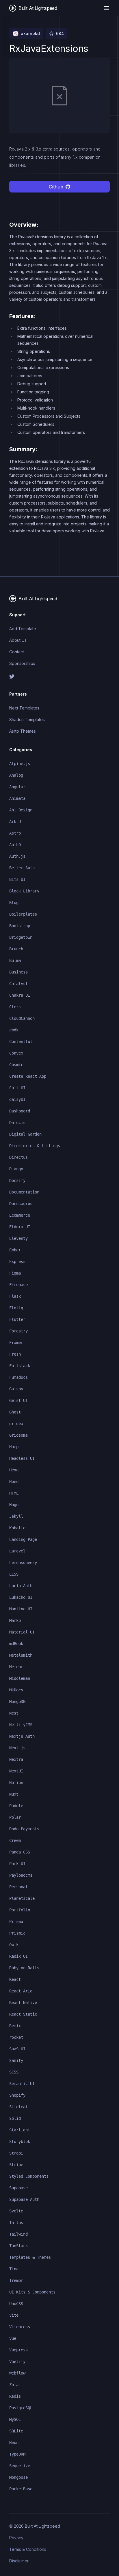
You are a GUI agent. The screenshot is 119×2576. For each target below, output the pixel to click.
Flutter (17, 1319)
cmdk (14, 1030)
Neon (14, 2443)
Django (16, 1169)
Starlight (20, 2130)
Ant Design (21, 810)
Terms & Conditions (28, 2549)
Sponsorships (22, 663)
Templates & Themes (30, 2257)
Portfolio (20, 1910)
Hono (14, 1482)
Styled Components (29, 2176)
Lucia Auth (21, 1586)
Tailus (16, 2223)
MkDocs (16, 1690)
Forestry (18, 1331)
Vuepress (18, 2350)
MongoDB (17, 1702)
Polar (15, 1817)
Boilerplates (23, 914)
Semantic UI (22, 2084)
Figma (15, 1273)
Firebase (18, 1285)
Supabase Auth (24, 2199)
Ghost (15, 1412)
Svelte (16, 2211)
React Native (23, 2003)
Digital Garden (25, 1134)
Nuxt (14, 1794)
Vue (13, 2338)
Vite (14, 2315)
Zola (14, 2385)
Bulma (15, 960)
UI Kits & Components (32, 2292)
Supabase (18, 2188)
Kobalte (17, 1528)
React (15, 1979)
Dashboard (20, 1111)
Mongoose (18, 2477)
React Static (23, 2014)
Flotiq (16, 1308)
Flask (15, 1296)
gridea (16, 1424)
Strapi (16, 2153)
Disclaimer (19, 2561)
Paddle (16, 1806)
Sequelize (20, 2466)
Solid (15, 2118)
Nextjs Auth (22, 1736)
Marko (15, 1620)
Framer (16, 1343)
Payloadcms (21, 1875)
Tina (14, 2269)
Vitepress (20, 2327)
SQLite (16, 2431)
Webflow (17, 2373)
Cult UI (17, 1088)
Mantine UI (21, 1609)
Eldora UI (20, 1227)
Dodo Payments (24, 1829)
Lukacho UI (21, 1597)
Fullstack (20, 1366)
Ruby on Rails (24, 1968)
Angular (17, 787)
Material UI (22, 1632)
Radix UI (18, 1956)
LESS (14, 1574)
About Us (18, 640)
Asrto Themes (23, 731)
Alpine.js (20, 764)
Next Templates (24, 708)
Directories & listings (35, 1146)
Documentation (24, 1192)
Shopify (17, 2095)
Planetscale (22, 1898)
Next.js (17, 1748)
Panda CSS (20, 1852)
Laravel (17, 1551)
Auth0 (15, 845)
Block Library (24, 891)
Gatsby (16, 1389)
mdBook (16, 1644)
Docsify (17, 1180)
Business (18, 972)
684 (60, 33)
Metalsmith (21, 1655)
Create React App (28, 1076)
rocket (16, 2037)
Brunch (16, 949)
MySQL (15, 2419)
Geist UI (18, 1400)
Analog (16, 775)
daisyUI (17, 1099)
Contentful (21, 1042)
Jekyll (16, 1516)
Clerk (15, 1007)
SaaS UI (17, 2049)
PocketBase (21, 2489)
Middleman (20, 1678)
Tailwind (18, 2234)
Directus (18, 1157)
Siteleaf (18, 2107)
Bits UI (17, 879)
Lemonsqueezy (23, 1563)
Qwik (14, 1945)
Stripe (16, 2165)
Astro (15, 833)
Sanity (16, 2060)
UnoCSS (16, 2304)
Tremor (16, 2280)
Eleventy (18, 1238)
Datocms (17, 1123)
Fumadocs (18, 1377)
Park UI (17, 1864)
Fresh (15, 1354)
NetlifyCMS (21, 1725)
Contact (17, 652)
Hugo (14, 1505)
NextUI (16, 1771)
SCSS (14, 2072)
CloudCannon (22, 1018)
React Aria (21, 1991)
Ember (15, 1250)
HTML (14, 1493)
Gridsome (18, 1435)
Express (17, 1262)
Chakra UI (20, 995)
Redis (15, 2396)
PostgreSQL (21, 2408)
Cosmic (16, 1065)
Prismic (17, 1933)
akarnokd (30, 33)
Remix (15, 2026)
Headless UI (22, 1458)
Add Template (23, 629)
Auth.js (17, 856)
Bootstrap (20, 926)
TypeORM (17, 2454)
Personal (18, 1887)
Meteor (16, 1667)
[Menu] (106, 8)
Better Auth (22, 868)
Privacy (16, 2538)
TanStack (18, 2246)
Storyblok (20, 2142)
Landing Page (23, 1539)
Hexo (14, 1470)
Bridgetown (21, 937)
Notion (16, 1783)
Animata (17, 798)
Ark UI (16, 822)
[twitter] (59, 676)
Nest (14, 1713)
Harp (14, 1447)
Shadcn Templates (27, 719)
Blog (14, 903)
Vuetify (17, 2362)
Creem (15, 1840)
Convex (16, 1053)
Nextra (16, 1759)
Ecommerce (20, 1215)
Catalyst (18, 984)
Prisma (16, 1922)
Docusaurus (21, 1204)
